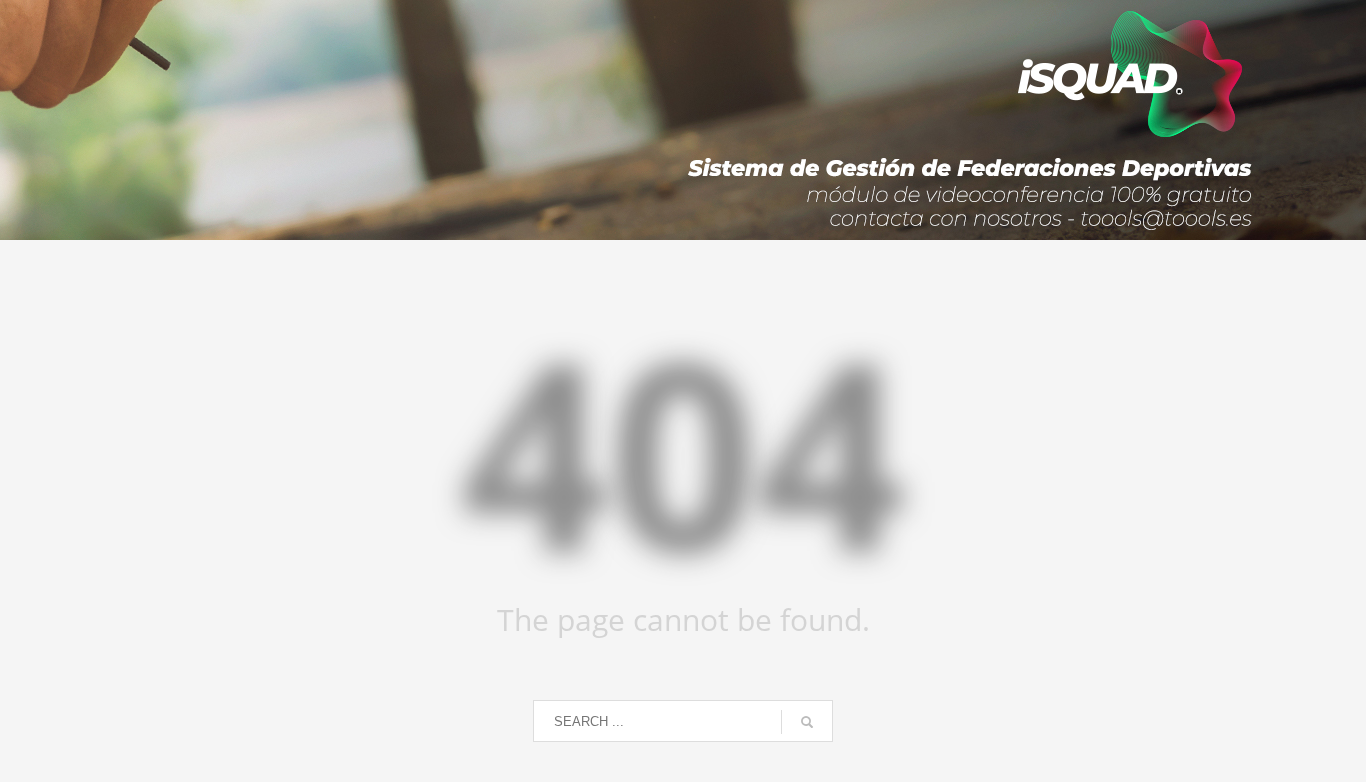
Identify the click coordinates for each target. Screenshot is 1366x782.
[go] (807, 722)
